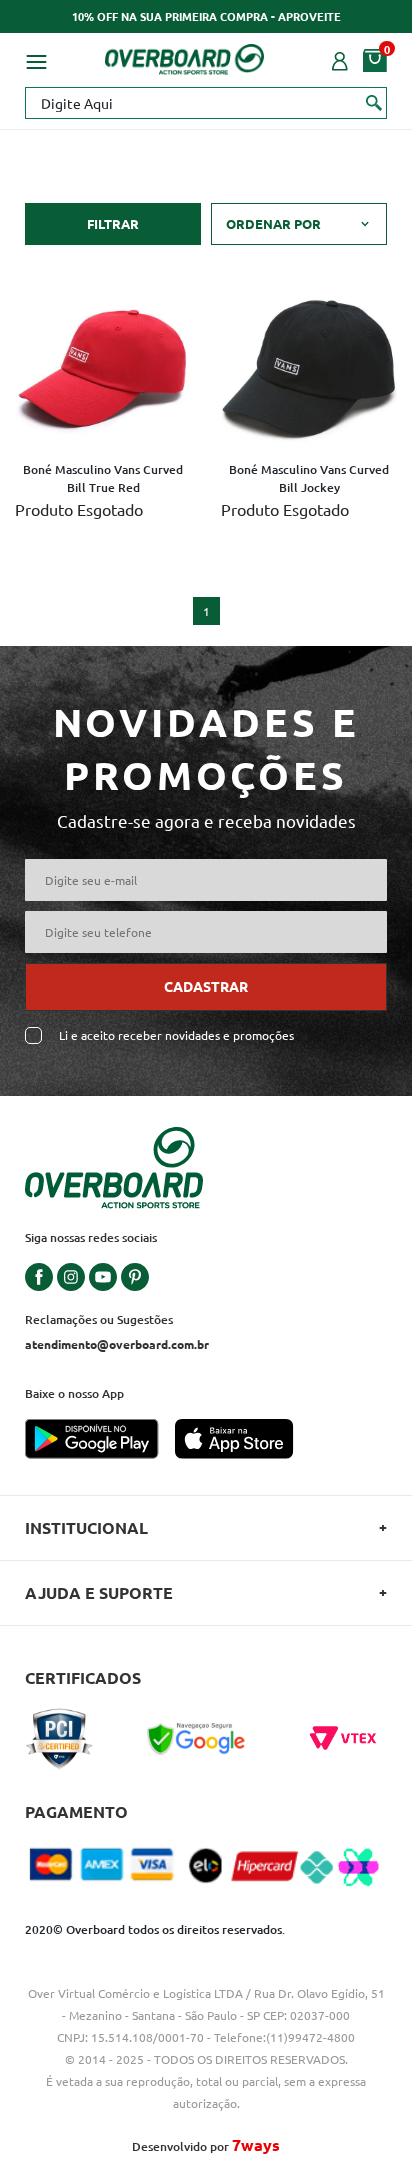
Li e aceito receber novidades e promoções (176, 1035)
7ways (256, 2144)
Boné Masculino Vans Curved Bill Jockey (309, 478)
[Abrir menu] (36, 59)
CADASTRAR (206, 986)
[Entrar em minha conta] (340, 59)
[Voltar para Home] (185, 56)
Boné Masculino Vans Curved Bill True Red (103, 478)
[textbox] (206, 103)
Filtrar (113, 223)
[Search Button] (374, 102)
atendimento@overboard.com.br (117, 1344)
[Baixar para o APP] (100, 1441)
